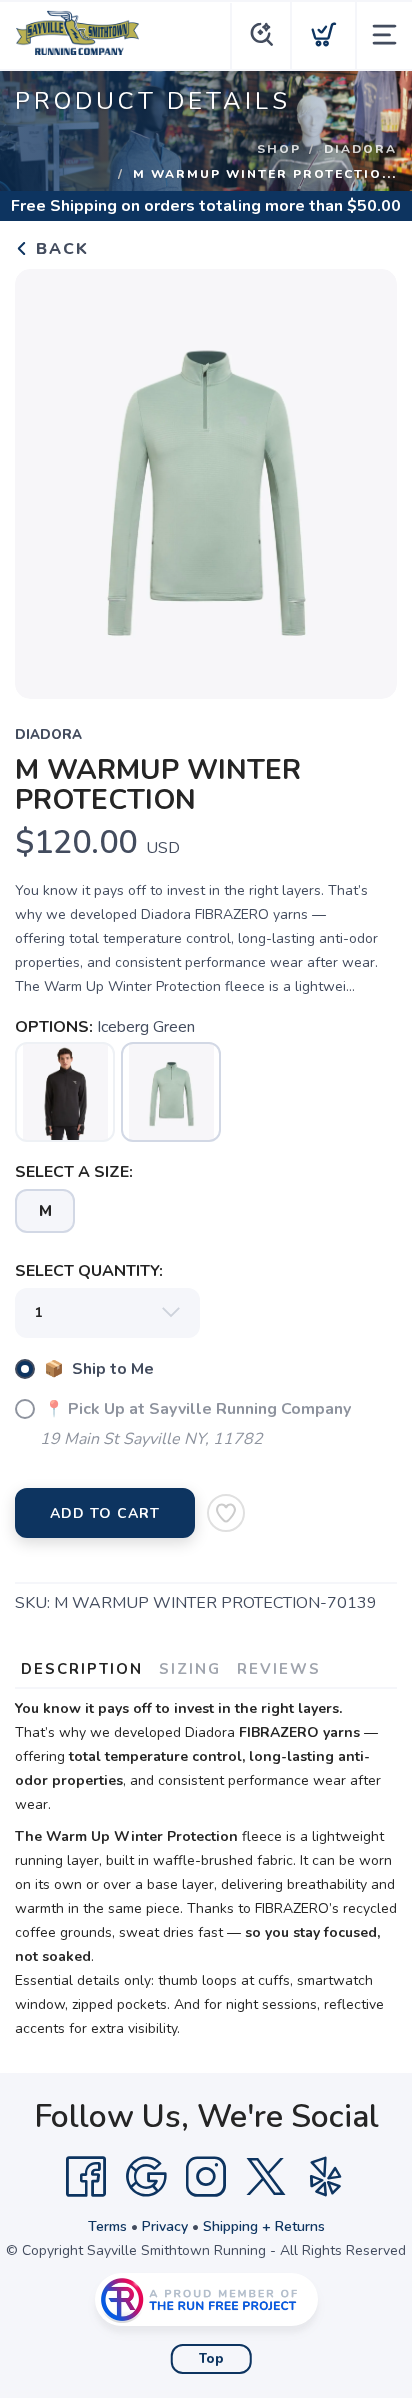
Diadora (360, 149)
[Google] (146, 2177)
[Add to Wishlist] (226, 1513)
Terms (107, 2226)
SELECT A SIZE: (74, 1172)
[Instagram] (206, 2177)
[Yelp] (326, 2177)
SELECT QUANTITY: (89, 1271)
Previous (46, 479)
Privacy (165, 2226)
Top (211, 2359)
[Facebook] (86, 2177)
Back (59, 249)
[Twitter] (266, 2177)
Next (366, 479)
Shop (279, 149)
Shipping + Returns (264, 2226)
